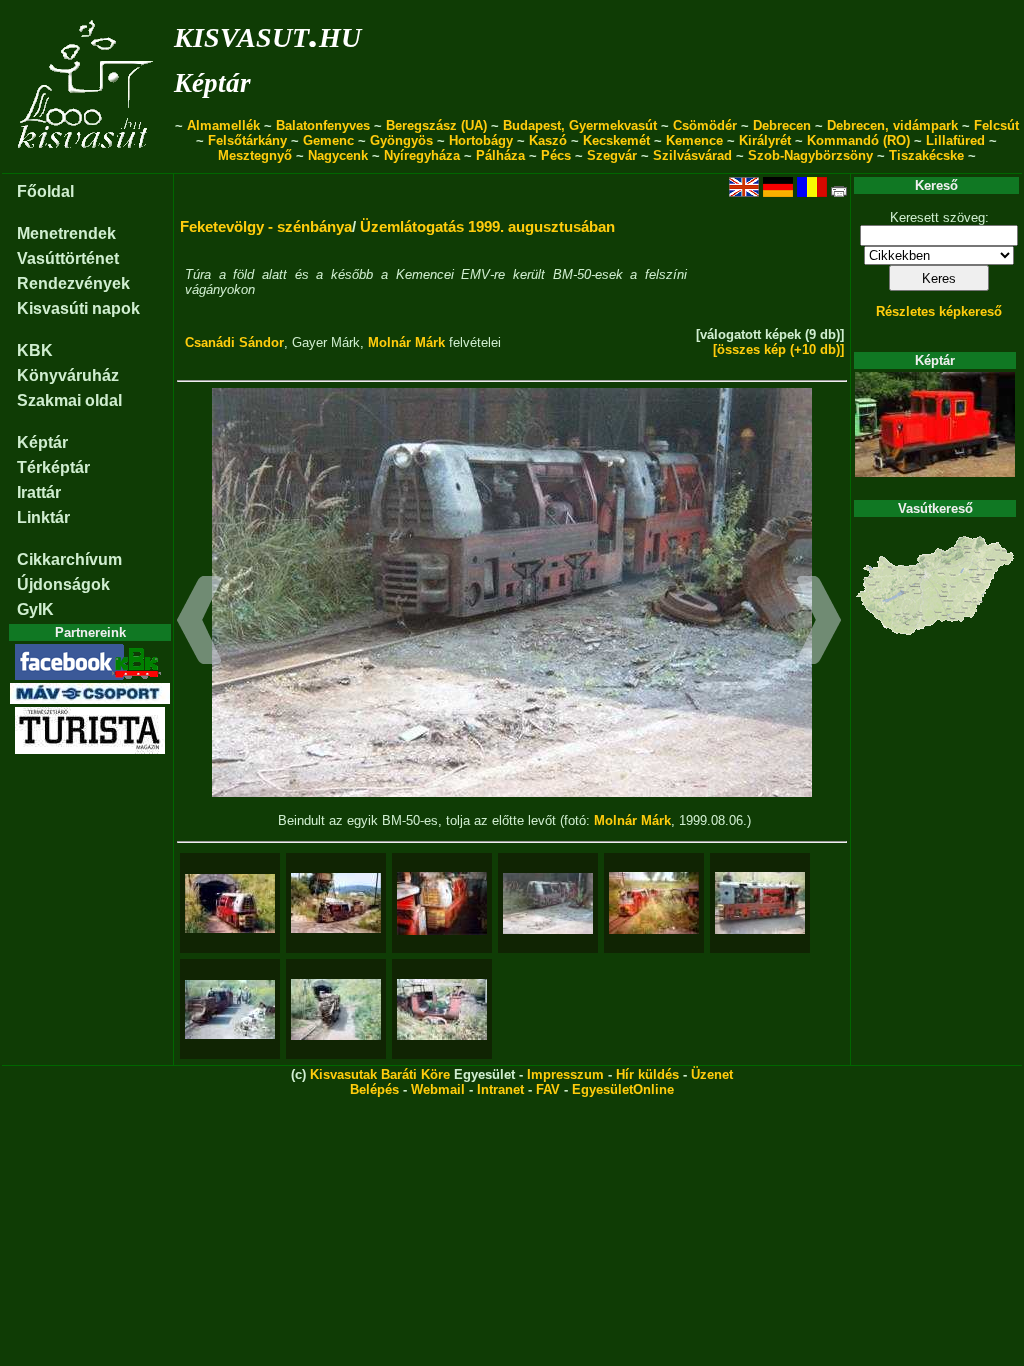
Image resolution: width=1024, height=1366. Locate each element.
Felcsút (996, 125)
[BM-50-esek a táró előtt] (230, 1009)
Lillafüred (955, 140)
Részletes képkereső (939, 311)
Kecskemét (616, 140)
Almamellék (223, 125)
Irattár (39, 492)
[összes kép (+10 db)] (778, 349)
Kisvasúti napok (78, 308)
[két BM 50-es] (654, 903)
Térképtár (53, 467)
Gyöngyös (401, 140)
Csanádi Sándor (234, 342)
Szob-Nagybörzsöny (810, 155)
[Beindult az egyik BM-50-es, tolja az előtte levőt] (548, 903)
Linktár (43, 517)
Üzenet (712, 1074)
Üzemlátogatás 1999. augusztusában (487, 226)
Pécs (556, 155)
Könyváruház (68, 375)
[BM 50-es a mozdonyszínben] (442, 903)
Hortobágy (481, 140)
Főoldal (45, 191)
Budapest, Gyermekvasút (580, 125)
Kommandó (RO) (858, 140)
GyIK (35, 609)
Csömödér (705, 125)
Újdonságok (63, 584)
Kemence (694, 140)
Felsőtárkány (247, 140)
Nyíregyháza (422, 155)
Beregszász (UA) (436, 125)
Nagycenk (338, 155)
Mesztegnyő (255, 155)
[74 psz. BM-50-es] (760, 903)
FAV (548, 1089)
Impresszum (565, 1074)
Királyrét (765, 140)
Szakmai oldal (69, 400)
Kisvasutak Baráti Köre (380, 1074)
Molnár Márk (406, 342)
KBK (35, 350)
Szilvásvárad (692, 155)
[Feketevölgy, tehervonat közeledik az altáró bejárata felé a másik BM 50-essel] (336, 903)
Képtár (212, 83)
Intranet (500, 1089)
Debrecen (782, 125)
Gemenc (328, 140)
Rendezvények (73, 283)
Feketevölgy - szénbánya (266, 226)
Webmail (438, 1089)
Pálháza (500, 155)
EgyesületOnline (623, 1089)
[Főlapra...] (87, 162)
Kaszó (548, 140)
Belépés (374, 1089)
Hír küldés (647, 1074)
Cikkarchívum (69, 559)
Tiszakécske (926, 155)
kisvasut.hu (267, 33)
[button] (199, 623)
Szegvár (612, 155)
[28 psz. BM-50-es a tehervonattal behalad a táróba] (336, 1009)
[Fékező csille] (442, 1009)
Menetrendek (66, 233)
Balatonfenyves (323, 125)
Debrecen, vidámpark (892, 125)
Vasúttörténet (68, 258)
